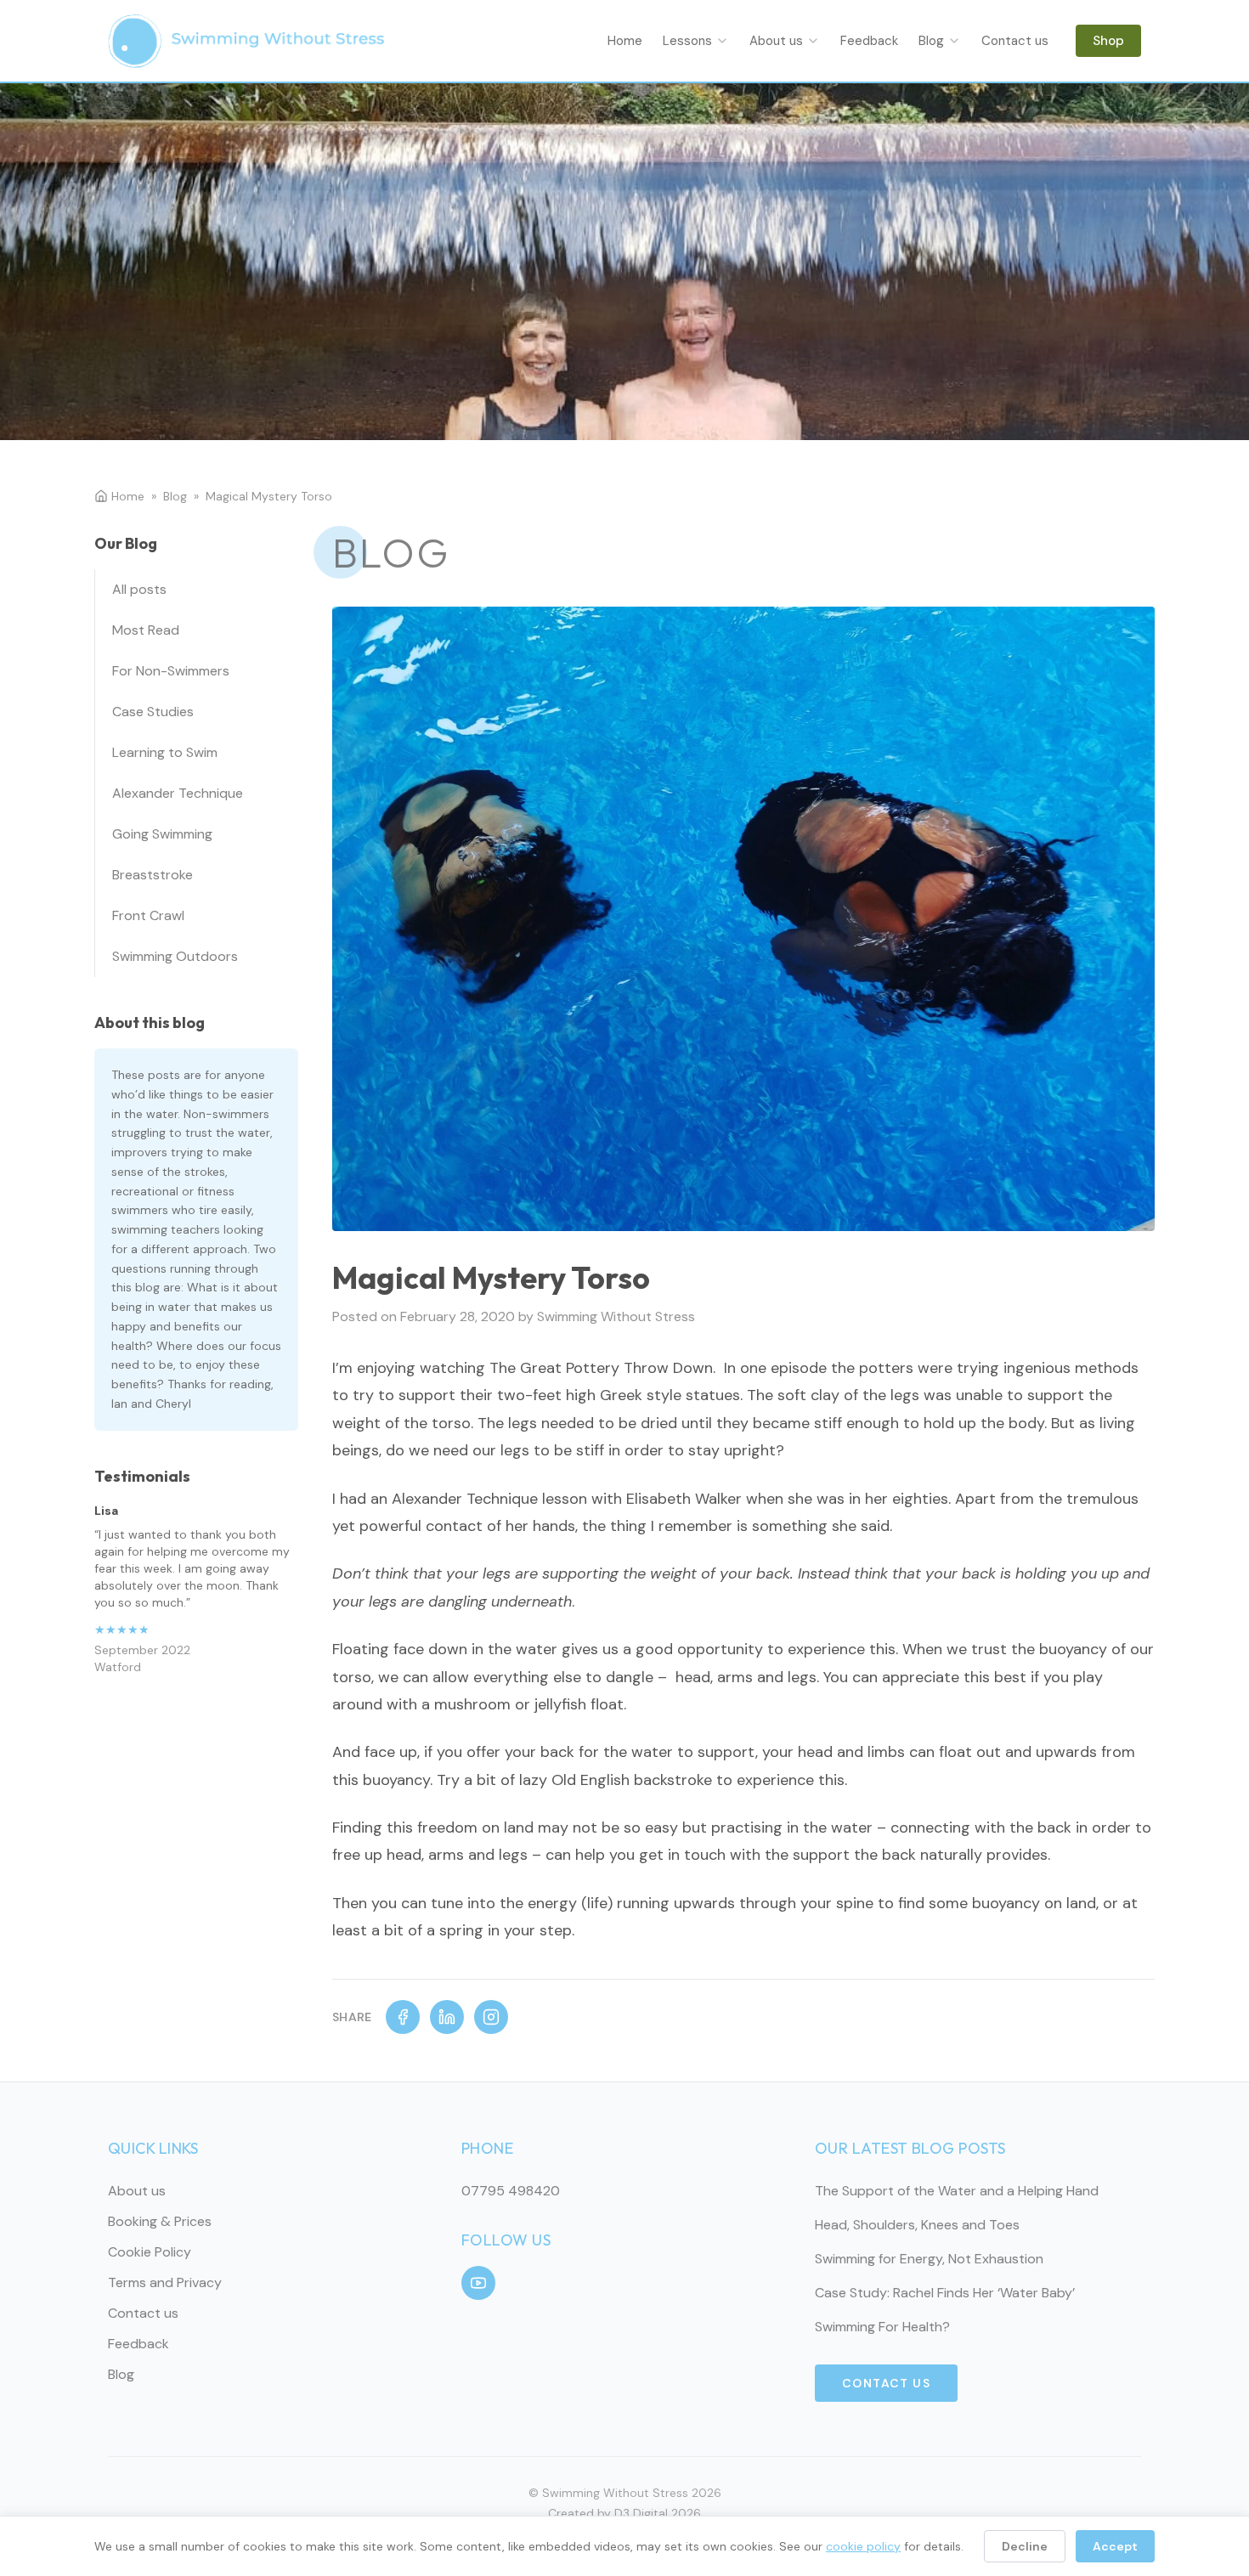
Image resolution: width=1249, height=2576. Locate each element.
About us (776, 41)
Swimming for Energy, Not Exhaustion (929, 2259)
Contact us (1015, 41)
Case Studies (153, 712)
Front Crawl (148, 915)
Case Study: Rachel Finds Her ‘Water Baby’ (945, 2293)
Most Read (146, 630)
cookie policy (863, 2546)
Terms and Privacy (165, 2282)
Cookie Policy (150, 2252)
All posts (139, 589)
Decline (1025, 2546)
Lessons (687, 41)
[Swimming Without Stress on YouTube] (478, 2283)
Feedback (869, 41)
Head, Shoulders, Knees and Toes (917, 2225)
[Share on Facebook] (403, 2017)
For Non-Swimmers (171, 671)
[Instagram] (491, 2017)
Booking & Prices (160, 2221)
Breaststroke (153, 875)
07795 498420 (511, 2191)
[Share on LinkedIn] (447, 2017)
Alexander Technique (178, 793)
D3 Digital (641, 2513)
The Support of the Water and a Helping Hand (957, 2191)
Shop (1108, 41)
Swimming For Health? (882, 2327)
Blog (931, 41)
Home (625, 41)
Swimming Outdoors (175, 956)
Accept (1115, 2546)
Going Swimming (162, 834)
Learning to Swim (165, 752)
